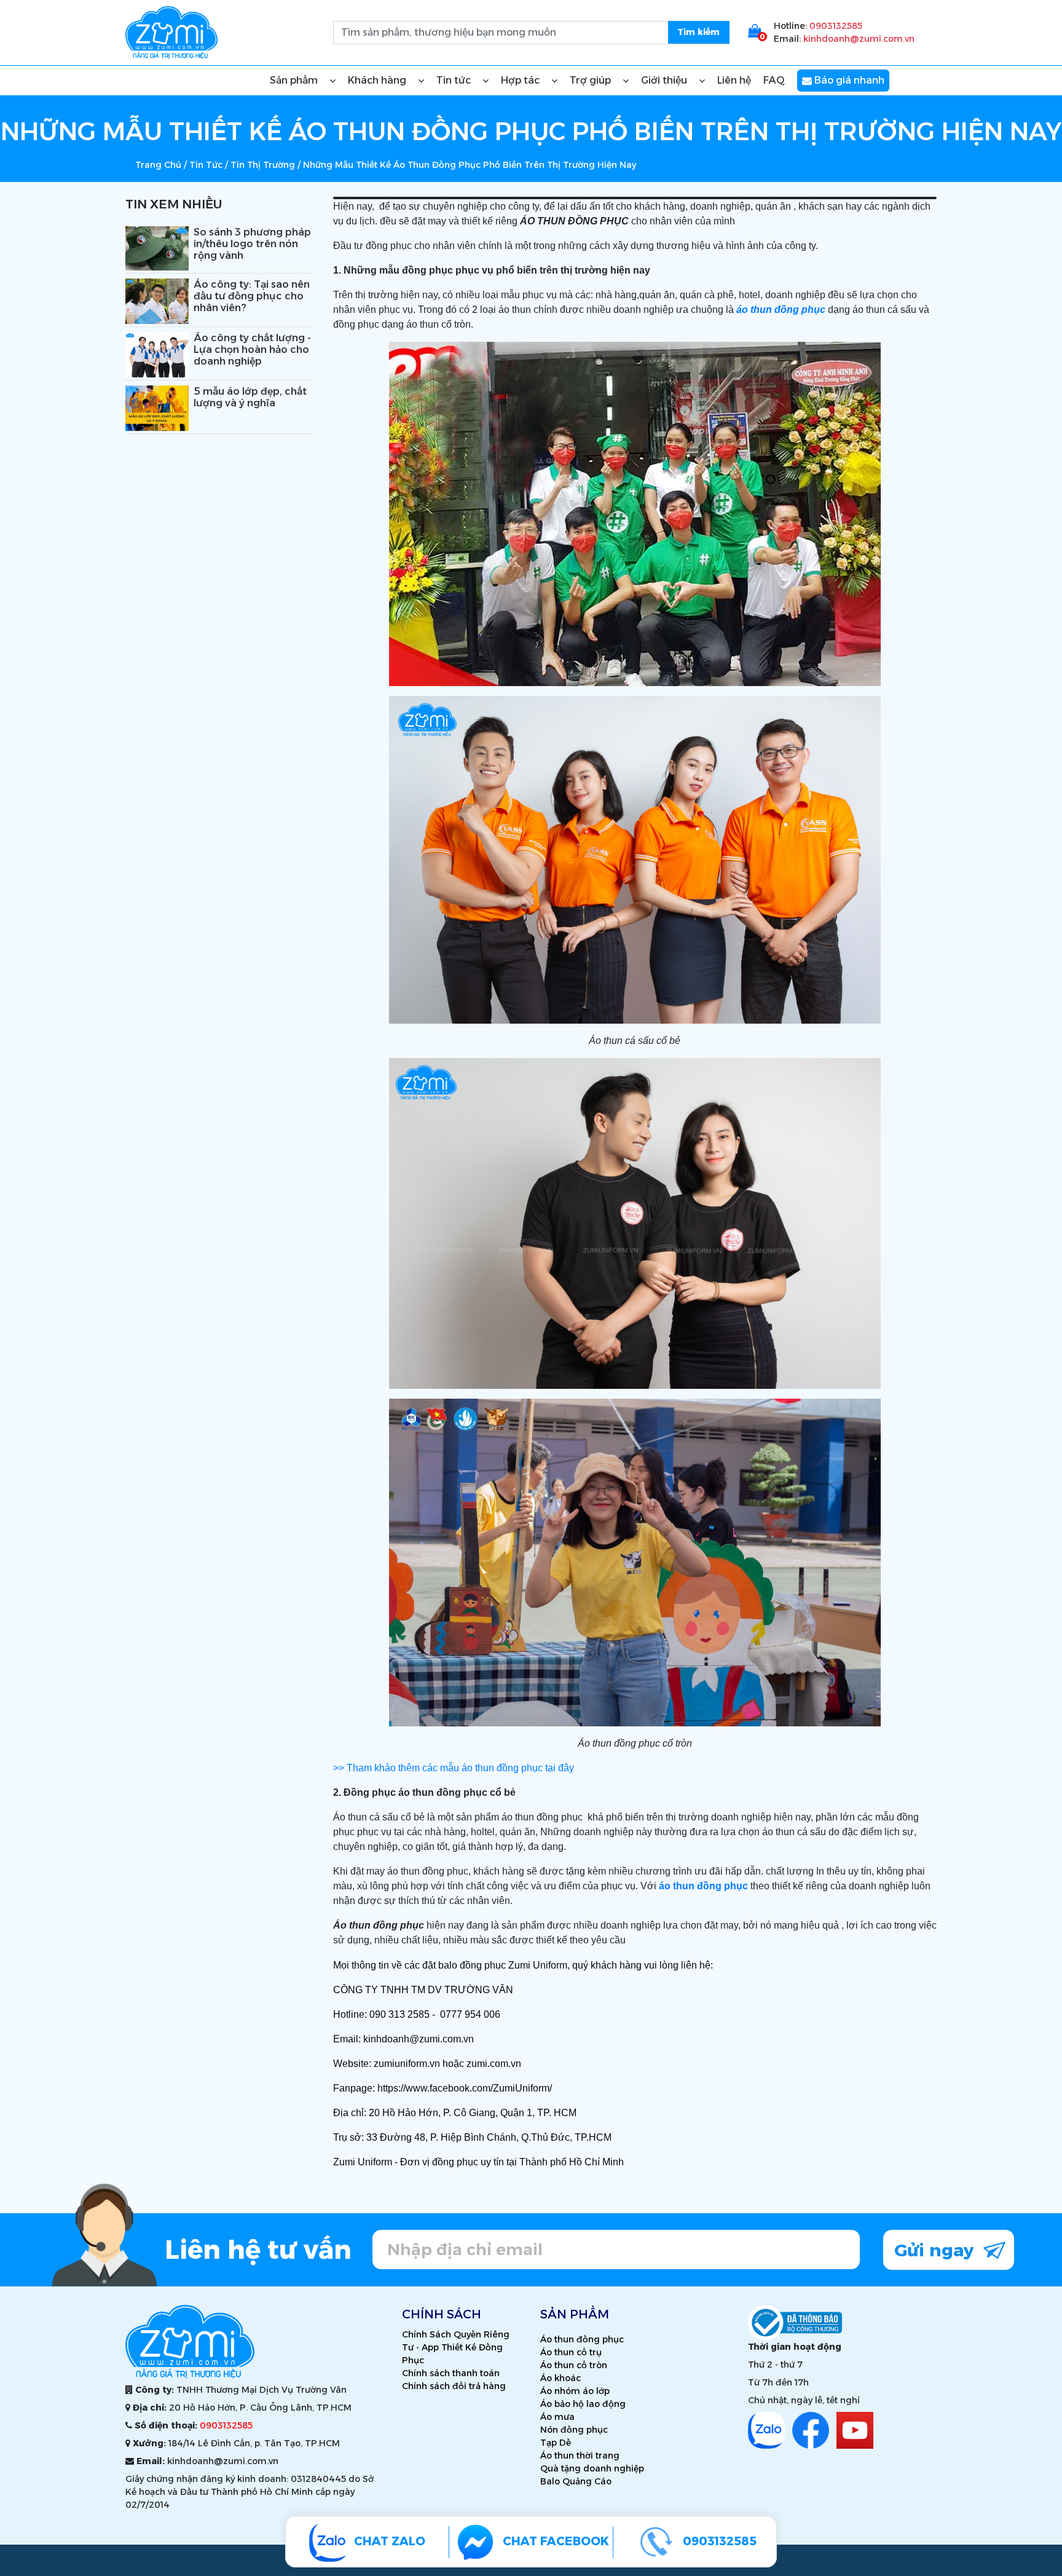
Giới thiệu (665, 80)
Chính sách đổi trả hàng (454, 2386)
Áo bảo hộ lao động (583, 2404)
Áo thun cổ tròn (574, 2365)
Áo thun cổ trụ (571, 2352)
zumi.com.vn (494, 2064)
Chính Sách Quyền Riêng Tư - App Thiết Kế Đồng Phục (456, 2347)
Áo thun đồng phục (582, 2339)
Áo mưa (557, 2417)
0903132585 (836, 26)
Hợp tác (521, 80)
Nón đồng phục (574, 2430)
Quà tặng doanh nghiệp (592, 2468)
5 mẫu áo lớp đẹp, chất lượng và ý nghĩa (250, 397)
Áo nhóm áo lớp (575, 2391)
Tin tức (455, 80)
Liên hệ (734, 80)
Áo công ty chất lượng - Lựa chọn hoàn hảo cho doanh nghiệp (252, 350)
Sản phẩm (295, 80)
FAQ (774, 80)
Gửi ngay (936, 2250)
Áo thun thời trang (580, 2455)
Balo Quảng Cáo (576, 2481)
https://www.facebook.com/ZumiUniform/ (465, 2088)
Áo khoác (560, 2378)
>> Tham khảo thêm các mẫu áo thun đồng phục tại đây (454, 1768)
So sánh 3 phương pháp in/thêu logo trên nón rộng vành (252, 244)
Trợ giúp (592, 80)
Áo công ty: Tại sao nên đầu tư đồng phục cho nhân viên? (252, 296)
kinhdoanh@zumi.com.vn (859, 39)
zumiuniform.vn (407, 2064)
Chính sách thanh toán (451, 2373)
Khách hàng (378, 80)
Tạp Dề (556, 2443)
